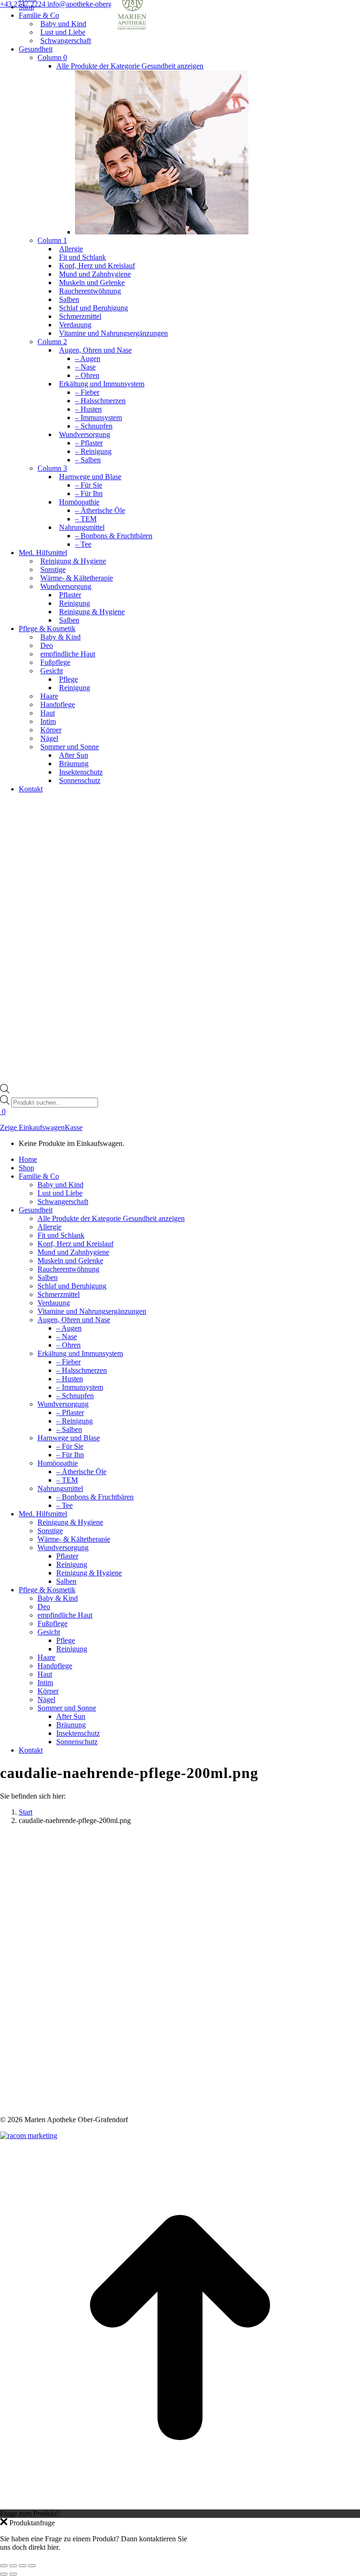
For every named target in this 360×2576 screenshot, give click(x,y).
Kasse (74, 1127)
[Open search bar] (5, 1091)
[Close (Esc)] (4, 2566)
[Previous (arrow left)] (4, 2574)
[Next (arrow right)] (13, 2574)
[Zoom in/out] (32, 2566)
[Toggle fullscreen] (22, 2566)
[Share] (13, 2566)
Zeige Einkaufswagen (32, 1127)
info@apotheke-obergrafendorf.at (97, 4)
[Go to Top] (180, 2505)
